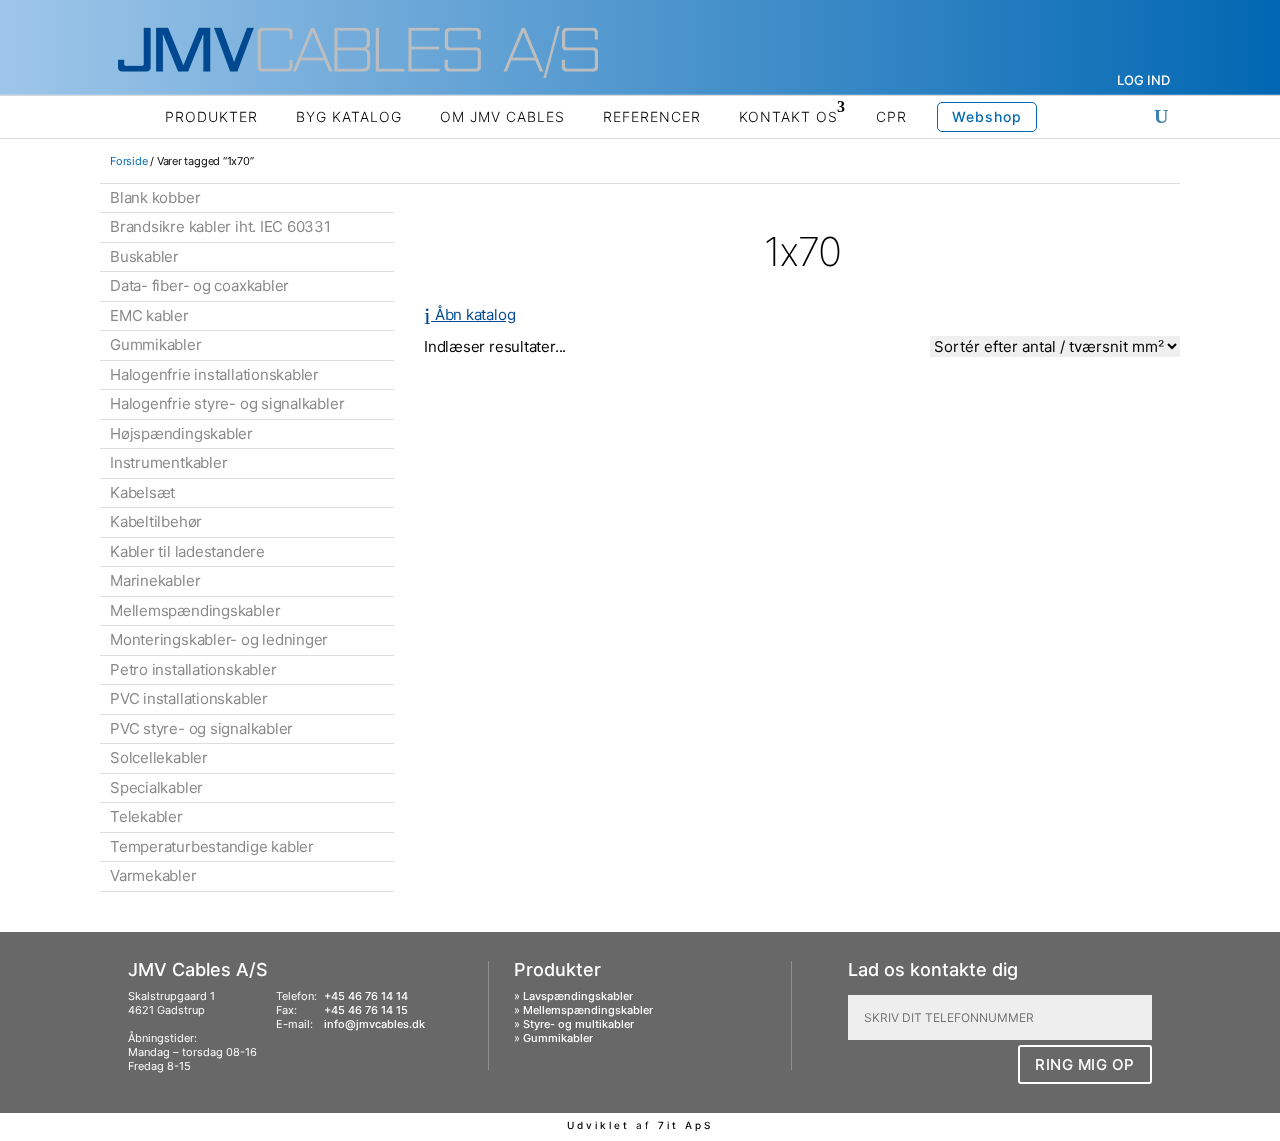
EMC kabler (149, 315)
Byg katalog (349, 116)
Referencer (652, 116)
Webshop (987, 116)
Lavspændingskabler (578, 996)
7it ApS (685, 1125)
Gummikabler (156, 344)
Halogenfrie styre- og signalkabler (227, 403)
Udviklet (598, 1125)
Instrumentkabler (168, 462)
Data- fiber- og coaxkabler (199, 285)
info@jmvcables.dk (374, 1024)
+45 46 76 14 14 (366, 996)
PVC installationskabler (189, 698)
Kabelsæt (142, 492)
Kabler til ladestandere (187, 551)
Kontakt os (788, 116)
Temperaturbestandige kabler (212, 846)
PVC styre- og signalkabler (201, 728)
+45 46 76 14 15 (366, 1010)
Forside (128, 161)
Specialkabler (156, 787)
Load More (802, 408)
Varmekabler (153, 875)
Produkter (211, 116)
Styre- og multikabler (578, 1024)
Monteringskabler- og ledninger (219, 639)
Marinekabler (155, 580)
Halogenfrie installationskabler (214, 374)
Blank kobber (155, 197)
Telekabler (146, 816)
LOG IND (1143, 80)
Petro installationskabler (193, 669)
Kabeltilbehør (156, 521)
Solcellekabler (159, 757)
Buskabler (144, 256)
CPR (891, 116)
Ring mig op (1085, 1064)
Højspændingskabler (181, 433)
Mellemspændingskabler (195, 610)
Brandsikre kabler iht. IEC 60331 (220, 226)
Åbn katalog (469, 314)
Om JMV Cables (502, 116)
